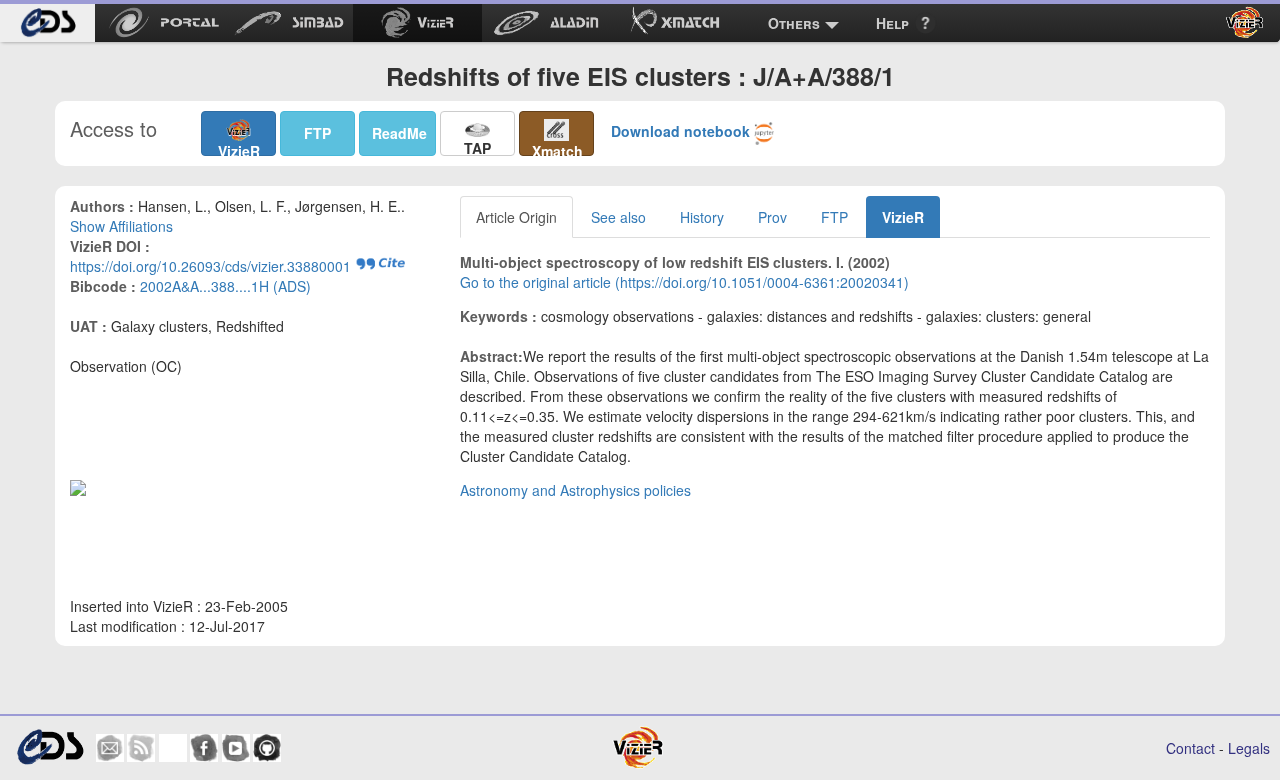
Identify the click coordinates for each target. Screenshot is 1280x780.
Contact (1190, 748)
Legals (1249, 748)
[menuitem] (47, 23)
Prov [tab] (772, 217)
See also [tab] (618, 217)
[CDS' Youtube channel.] (236, 748)
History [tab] (702, 217)
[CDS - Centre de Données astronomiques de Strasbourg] (49, 747)
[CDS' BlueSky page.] (173, 748)
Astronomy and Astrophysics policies (575, 490)
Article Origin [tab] (516, 217)
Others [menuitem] (794, 23)
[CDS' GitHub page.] (267, 748)
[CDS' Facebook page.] (204, 748)
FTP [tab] (834, 217)
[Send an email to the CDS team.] (110, 748)
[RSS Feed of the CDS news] (141, 748)
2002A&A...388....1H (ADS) (225, 286)
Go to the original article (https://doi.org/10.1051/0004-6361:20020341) (684, 282)
